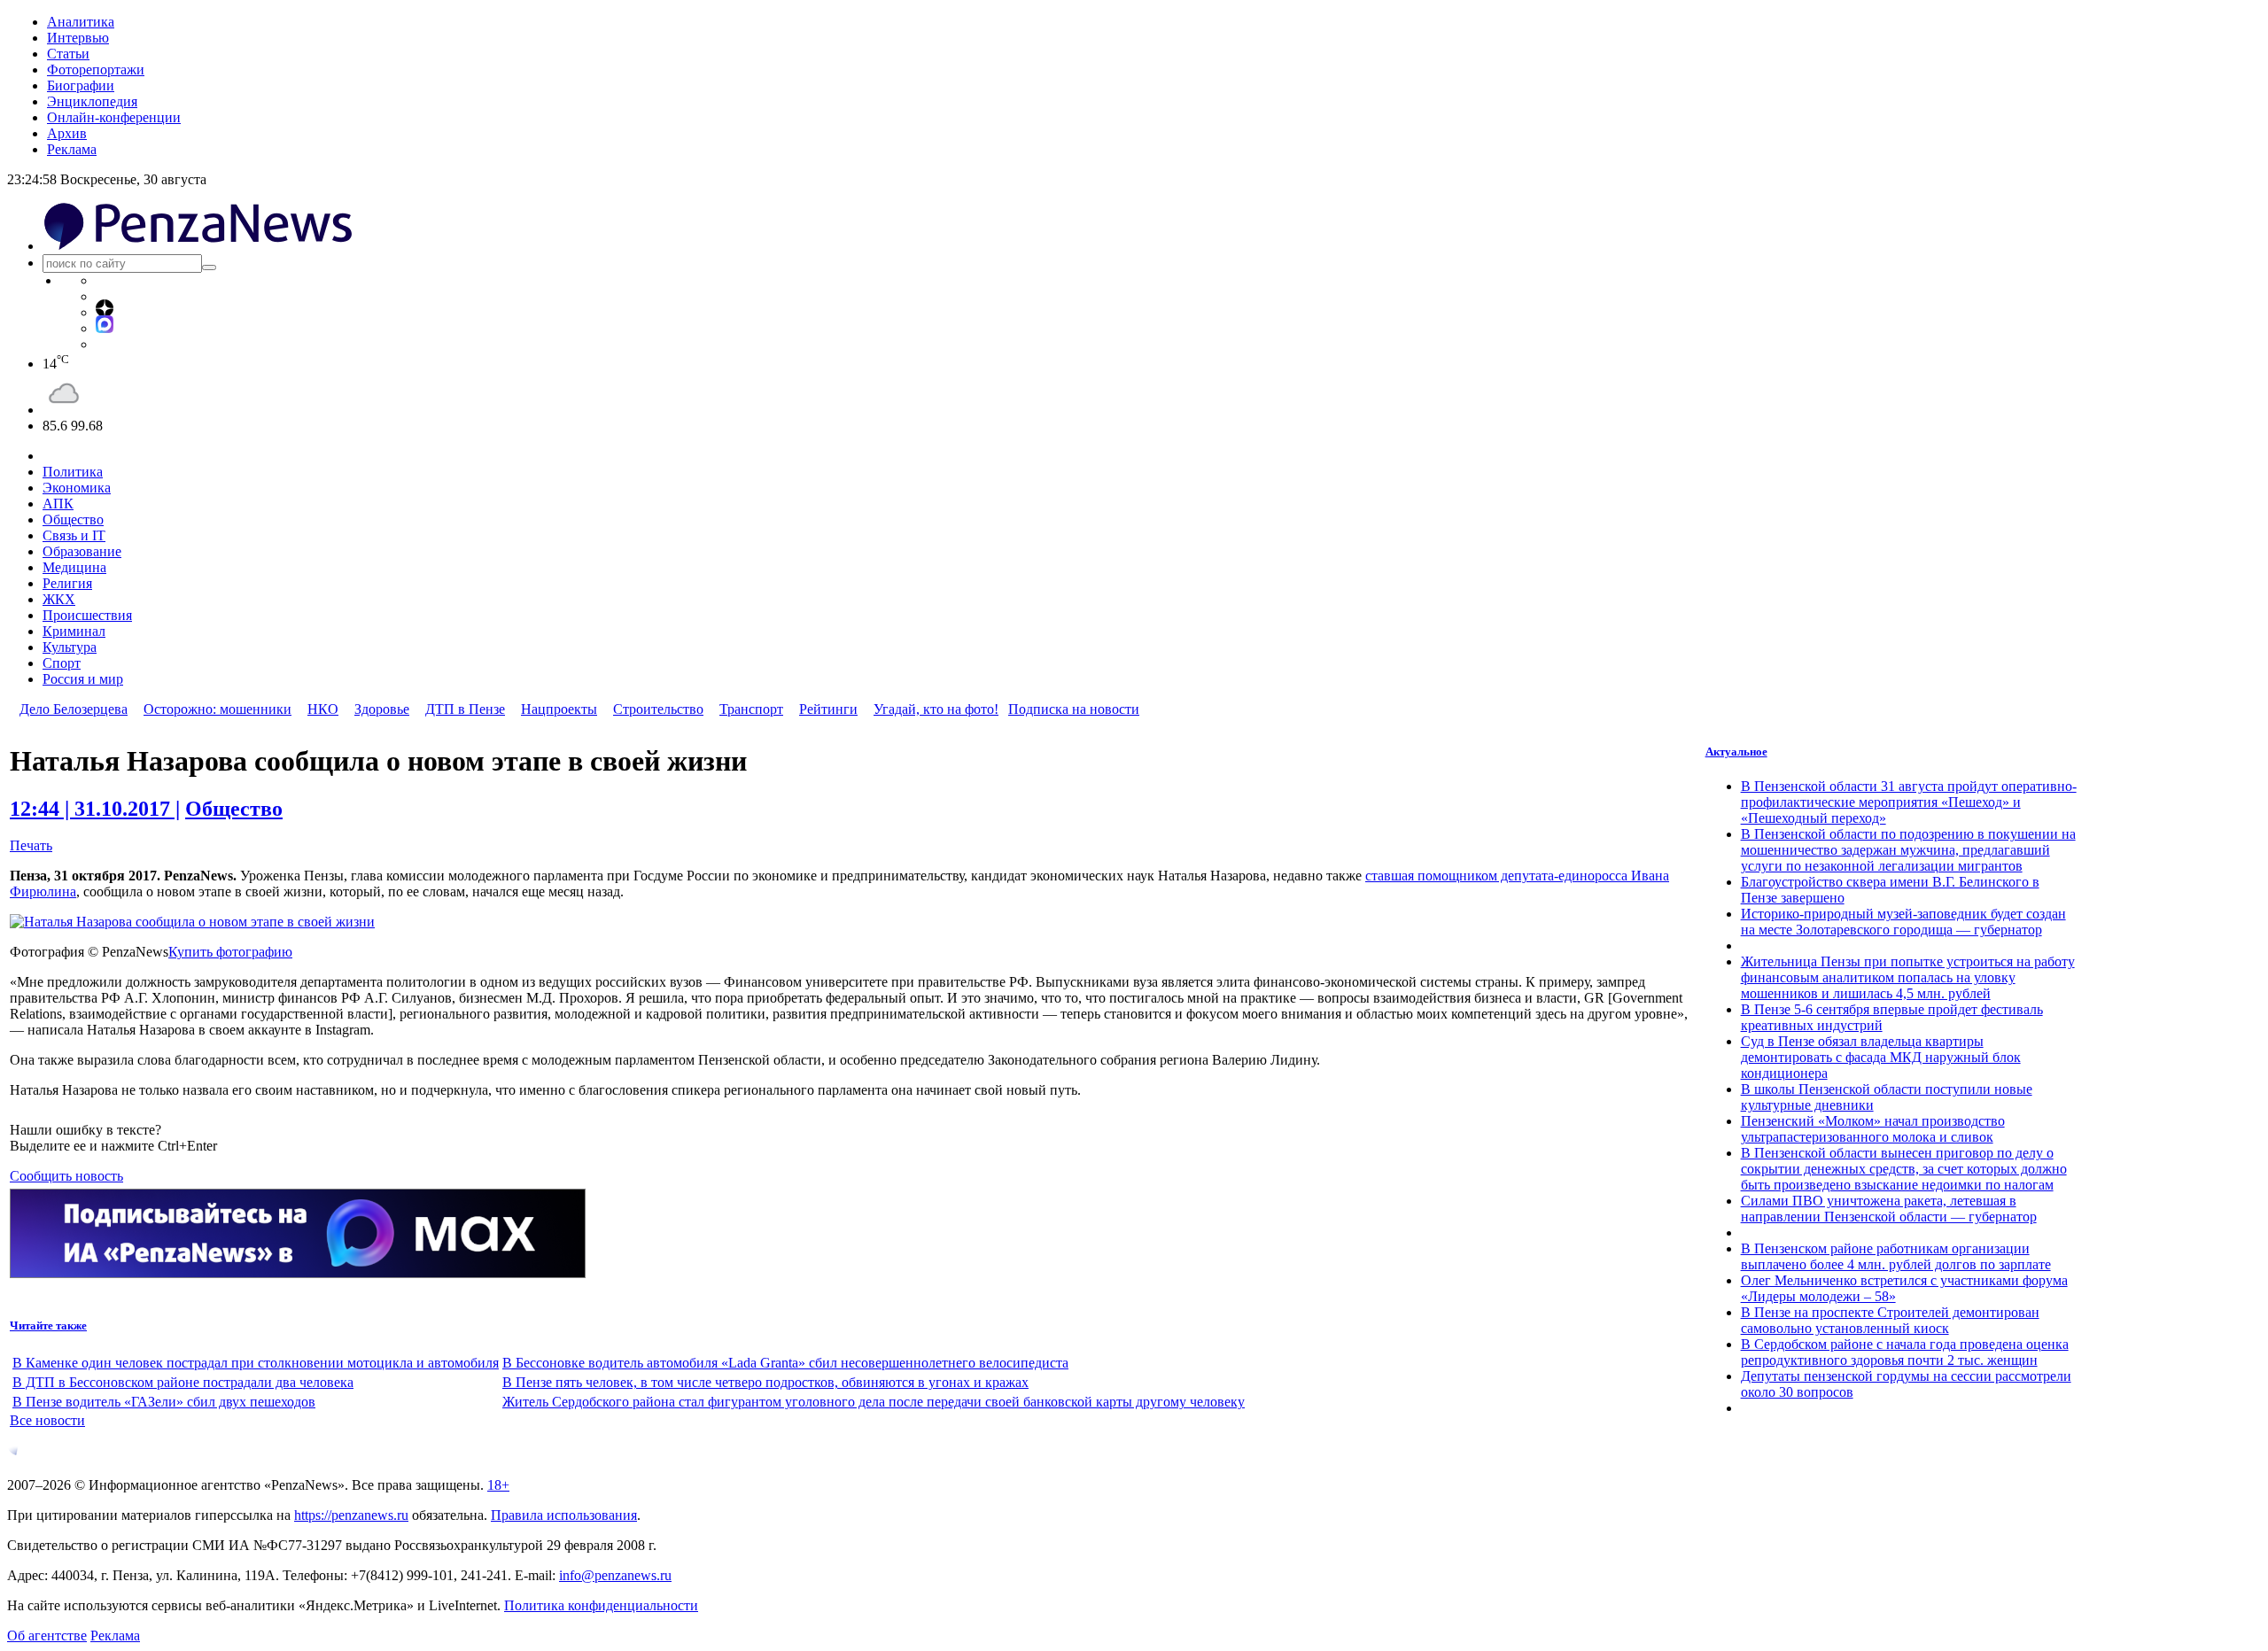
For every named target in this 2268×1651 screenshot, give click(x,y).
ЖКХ (59, 599)
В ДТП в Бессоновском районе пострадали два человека (183, 1382)
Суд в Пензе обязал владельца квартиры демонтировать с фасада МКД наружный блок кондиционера (1881, 1057)
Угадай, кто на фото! (936, 709)
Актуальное (1736, 752)
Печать (31, 845)
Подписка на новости (1074, 709)
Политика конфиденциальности (601, 1605)
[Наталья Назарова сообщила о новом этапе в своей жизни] (192, 922)
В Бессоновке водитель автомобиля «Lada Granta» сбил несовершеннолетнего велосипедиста (785, 1363)
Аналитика (81, 22)
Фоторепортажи (96, 70)
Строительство (658, 709)
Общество (73, 519)
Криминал (74, 631)
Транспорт (751, 709)
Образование (82, 551)
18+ (498, 1485)
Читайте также (48, 1325)
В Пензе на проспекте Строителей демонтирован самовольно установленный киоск (1890, 1320)
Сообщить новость (66, 1176)
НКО (323, 709)
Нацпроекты (559, 709)
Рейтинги (828, 709)
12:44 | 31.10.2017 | (95, 809)
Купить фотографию (230, 952)
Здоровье (382, 709)
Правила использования (564, 1515)
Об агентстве (47, 1635)
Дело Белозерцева (74, 709)
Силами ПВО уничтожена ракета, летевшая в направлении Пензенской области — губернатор (1889, 1209)
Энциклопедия (92, 101)
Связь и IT (74, 535)
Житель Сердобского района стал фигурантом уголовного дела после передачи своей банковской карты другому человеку (874, 1402)
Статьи (68, 54)
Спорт (62, 663)
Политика (73, 472)
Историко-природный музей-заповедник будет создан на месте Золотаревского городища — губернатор (1903, 922)
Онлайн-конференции (114, 117)
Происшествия (87, 615)
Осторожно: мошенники (217, 709)
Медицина (74, 567)
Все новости (47, 1420)
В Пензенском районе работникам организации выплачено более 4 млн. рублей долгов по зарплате (1896, 1256)
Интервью (78, 38)
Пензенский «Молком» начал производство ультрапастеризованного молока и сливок (1873, 1129)
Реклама (72, 149)
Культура (70, 647)
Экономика (77, 488)
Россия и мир (83, 679)
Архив (67, 133)
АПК (58, 504)
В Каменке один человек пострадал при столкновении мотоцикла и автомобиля (256, 1363)
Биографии (81, 85)
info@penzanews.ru (615, 1575)
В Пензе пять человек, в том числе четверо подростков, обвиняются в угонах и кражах (765, 1382)
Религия (67, 583)
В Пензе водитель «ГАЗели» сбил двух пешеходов (164, 1402)
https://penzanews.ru (351, 1515)
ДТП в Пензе (465, 709)
